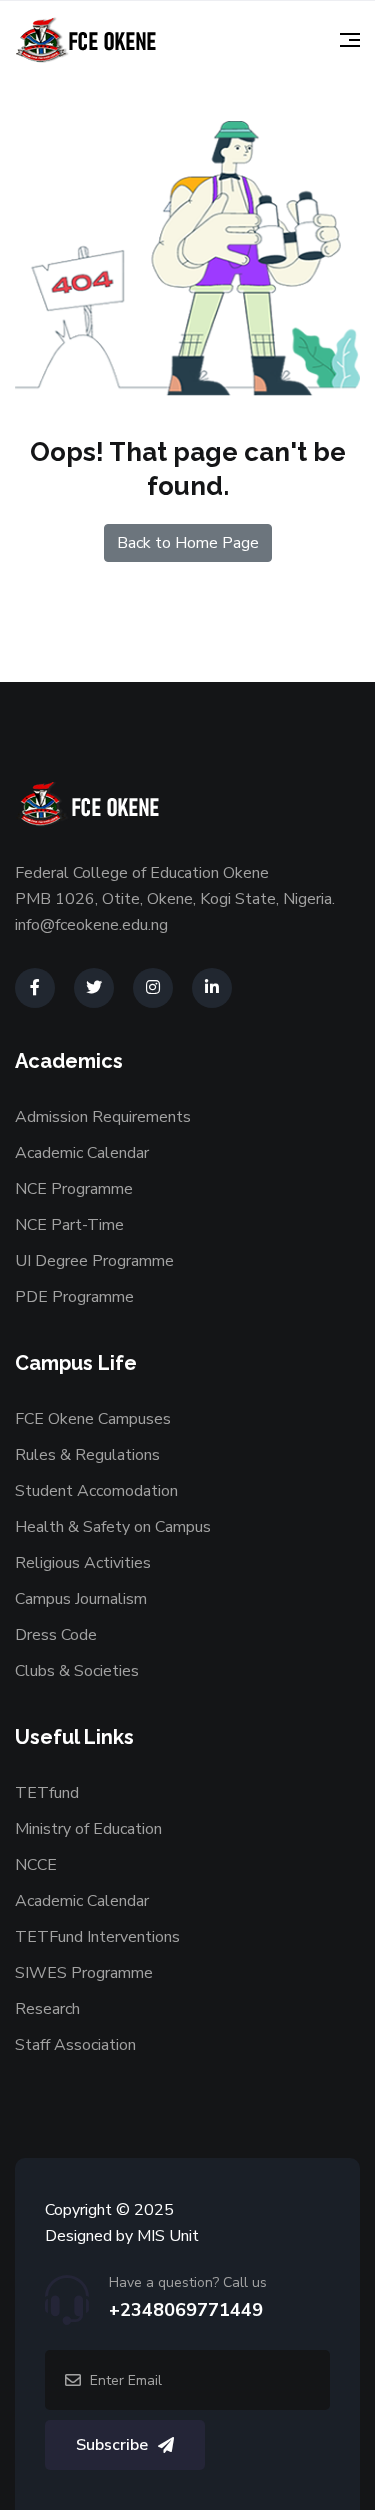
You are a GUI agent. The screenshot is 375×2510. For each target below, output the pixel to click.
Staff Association (75, 2045)
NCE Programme (74, 1189)
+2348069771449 (186, 2310)
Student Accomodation (96, 1491)
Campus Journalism (81, 1599)
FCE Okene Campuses (93, 1419)
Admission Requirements (103, 1117)
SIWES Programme (84, 1973)
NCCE (36, 1865)
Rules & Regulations (87, 1455)
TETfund (47, 1793)
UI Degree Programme (94, 1261)
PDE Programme (74, 1297)
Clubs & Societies (77, 1671)
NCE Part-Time (69, 1225)
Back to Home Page (188, 543)
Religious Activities (83, 1563)
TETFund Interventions (97, 1937)
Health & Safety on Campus (113, 1527)
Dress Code (56, 1635)
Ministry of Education (88, 1829)
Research (47, 2009)
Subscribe (112, 2445)
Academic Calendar (82, 1153)
